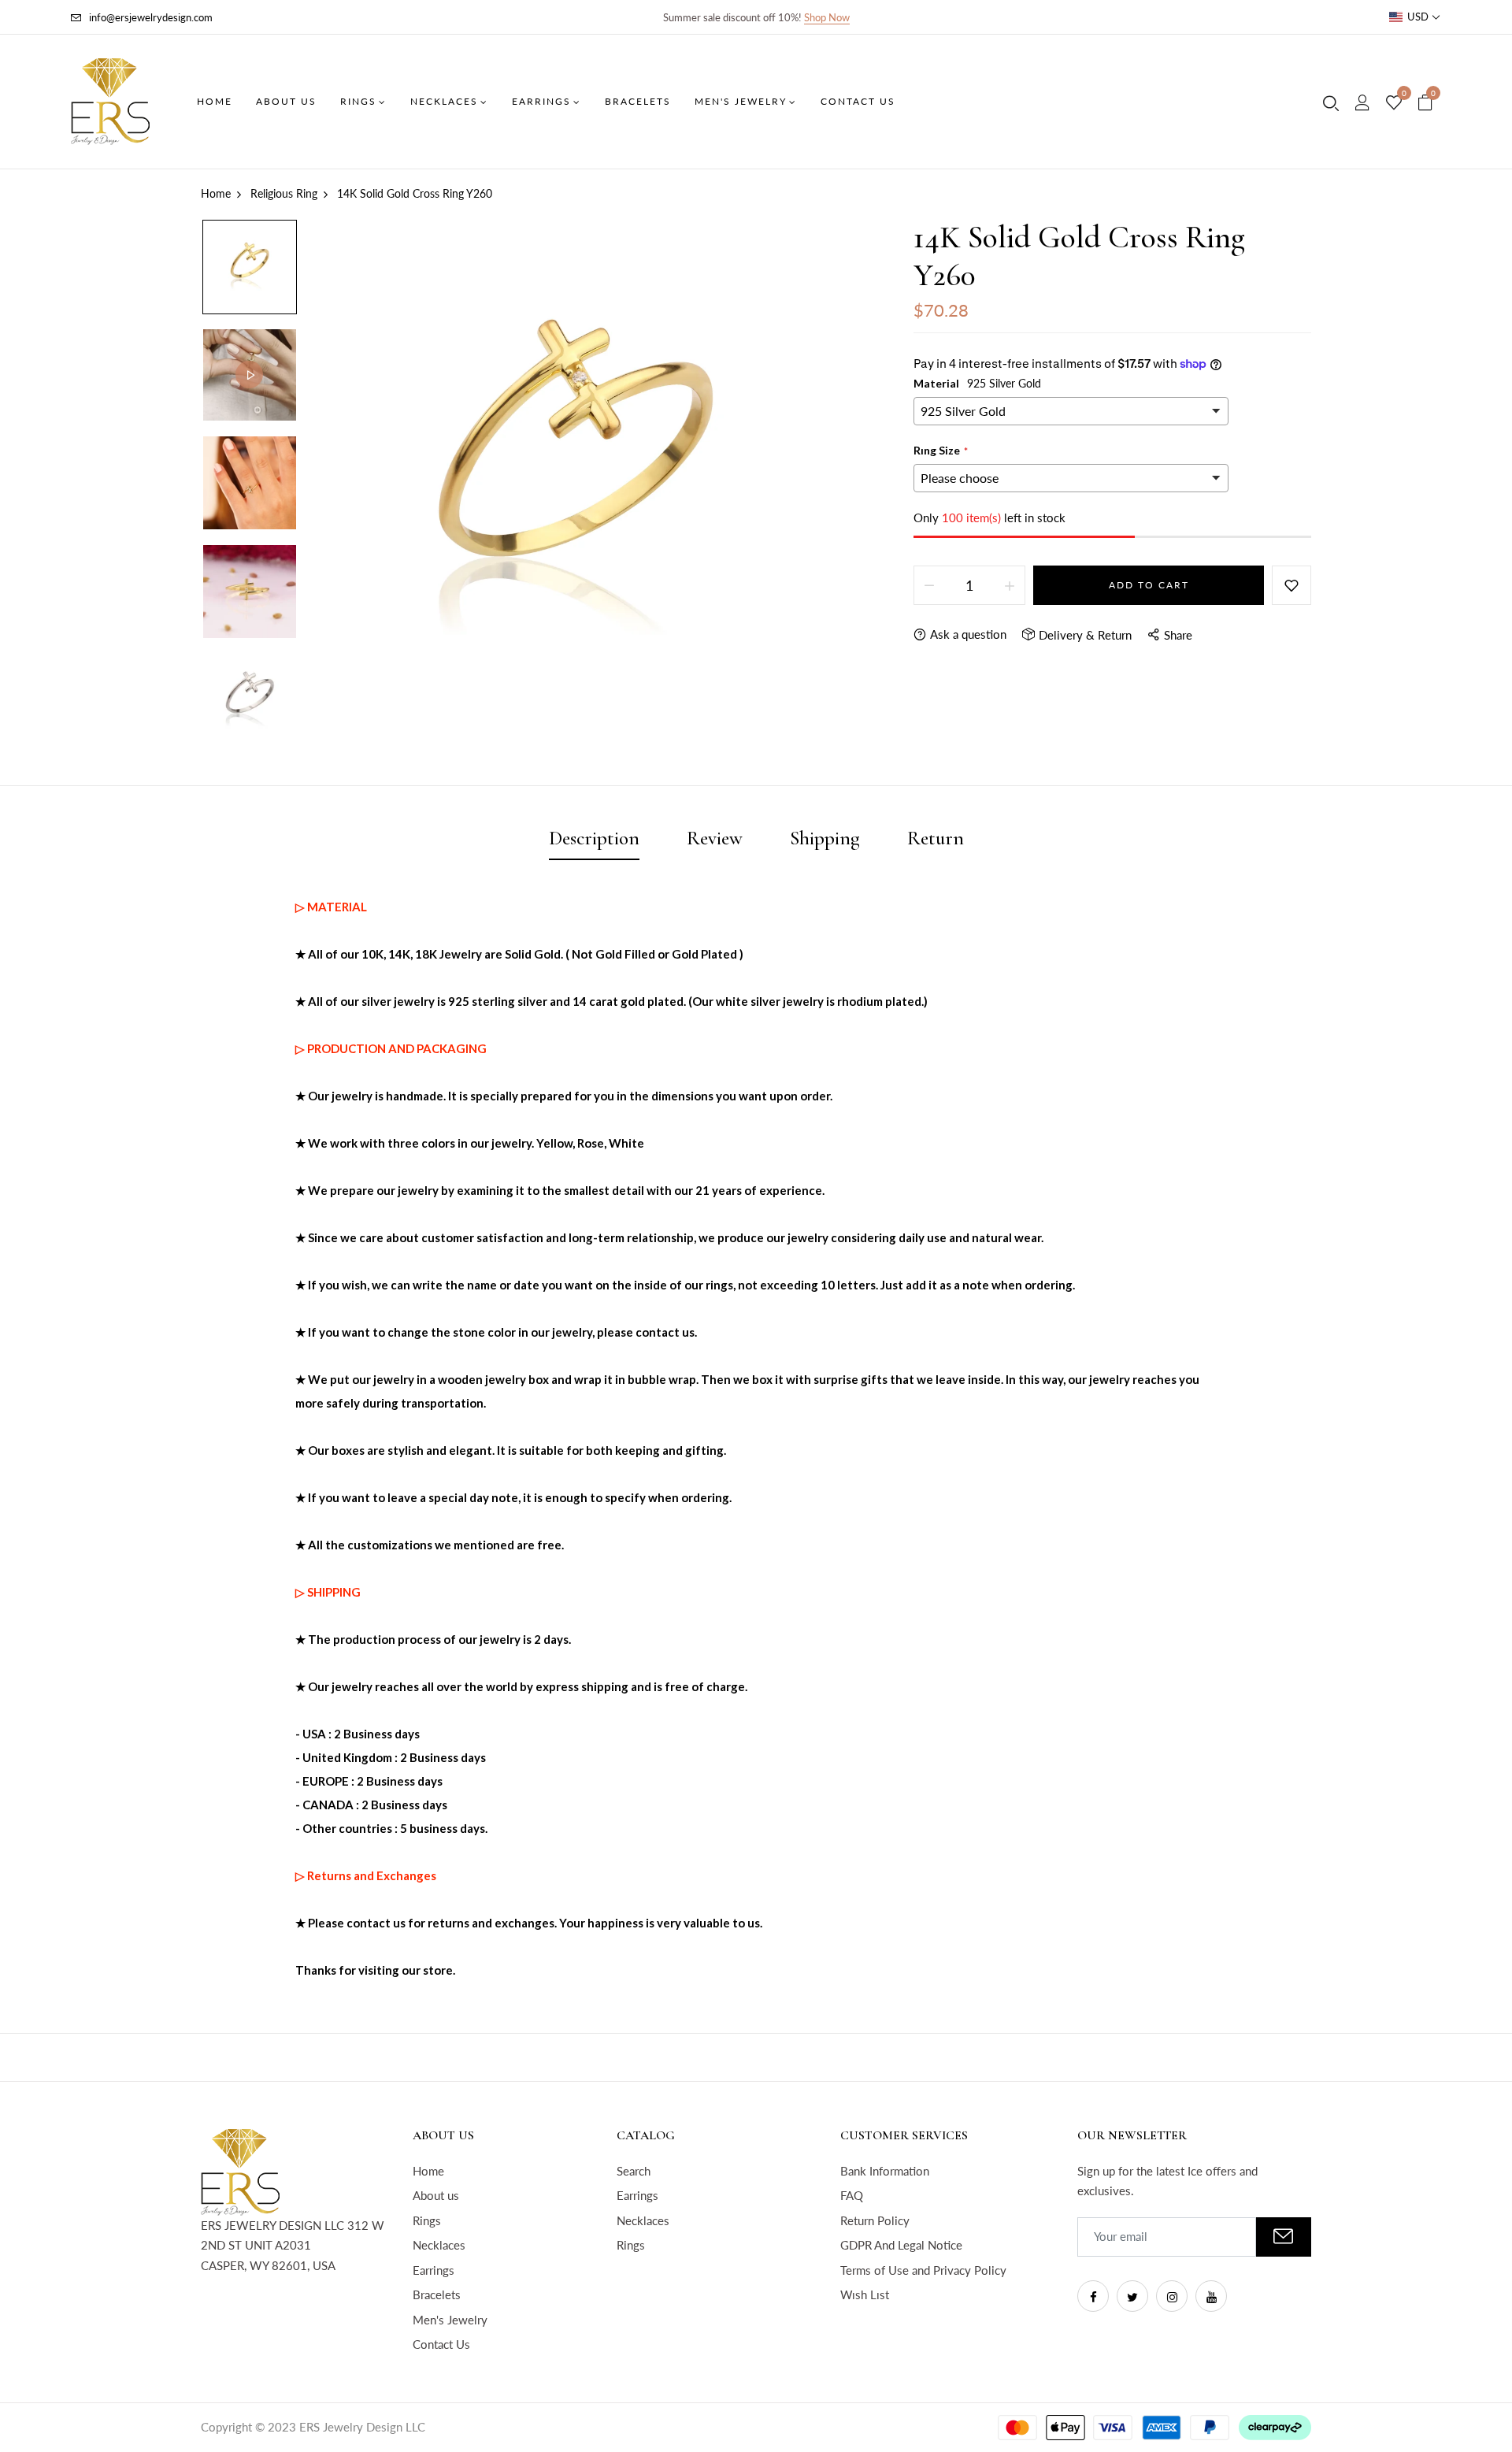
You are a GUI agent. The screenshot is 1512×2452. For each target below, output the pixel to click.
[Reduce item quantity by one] (929, 585)
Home (428, 2171)
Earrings (434, 2270)
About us (436, 2195)
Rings (427, 2220)
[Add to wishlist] (1291, 585)
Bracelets (437, 2294)
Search (634, 2171)
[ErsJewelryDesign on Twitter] (1132, 2296)
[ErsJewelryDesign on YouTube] (1211, 2296)
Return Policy (875, 2220)
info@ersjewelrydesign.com (151, 17)
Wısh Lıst (865, 2294)
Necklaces (439, 2245)
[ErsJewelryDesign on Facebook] (1093, 2296)
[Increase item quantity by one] (1010, 585)
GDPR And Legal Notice (901, 2245)
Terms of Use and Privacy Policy (923, 2270)
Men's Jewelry (450, 2320)
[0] (1394, 103)
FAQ (852, 2195)
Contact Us (441, 2344)
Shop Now (827, 17)
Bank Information (885, 2171)
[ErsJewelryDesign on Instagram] (1172, 2296)
